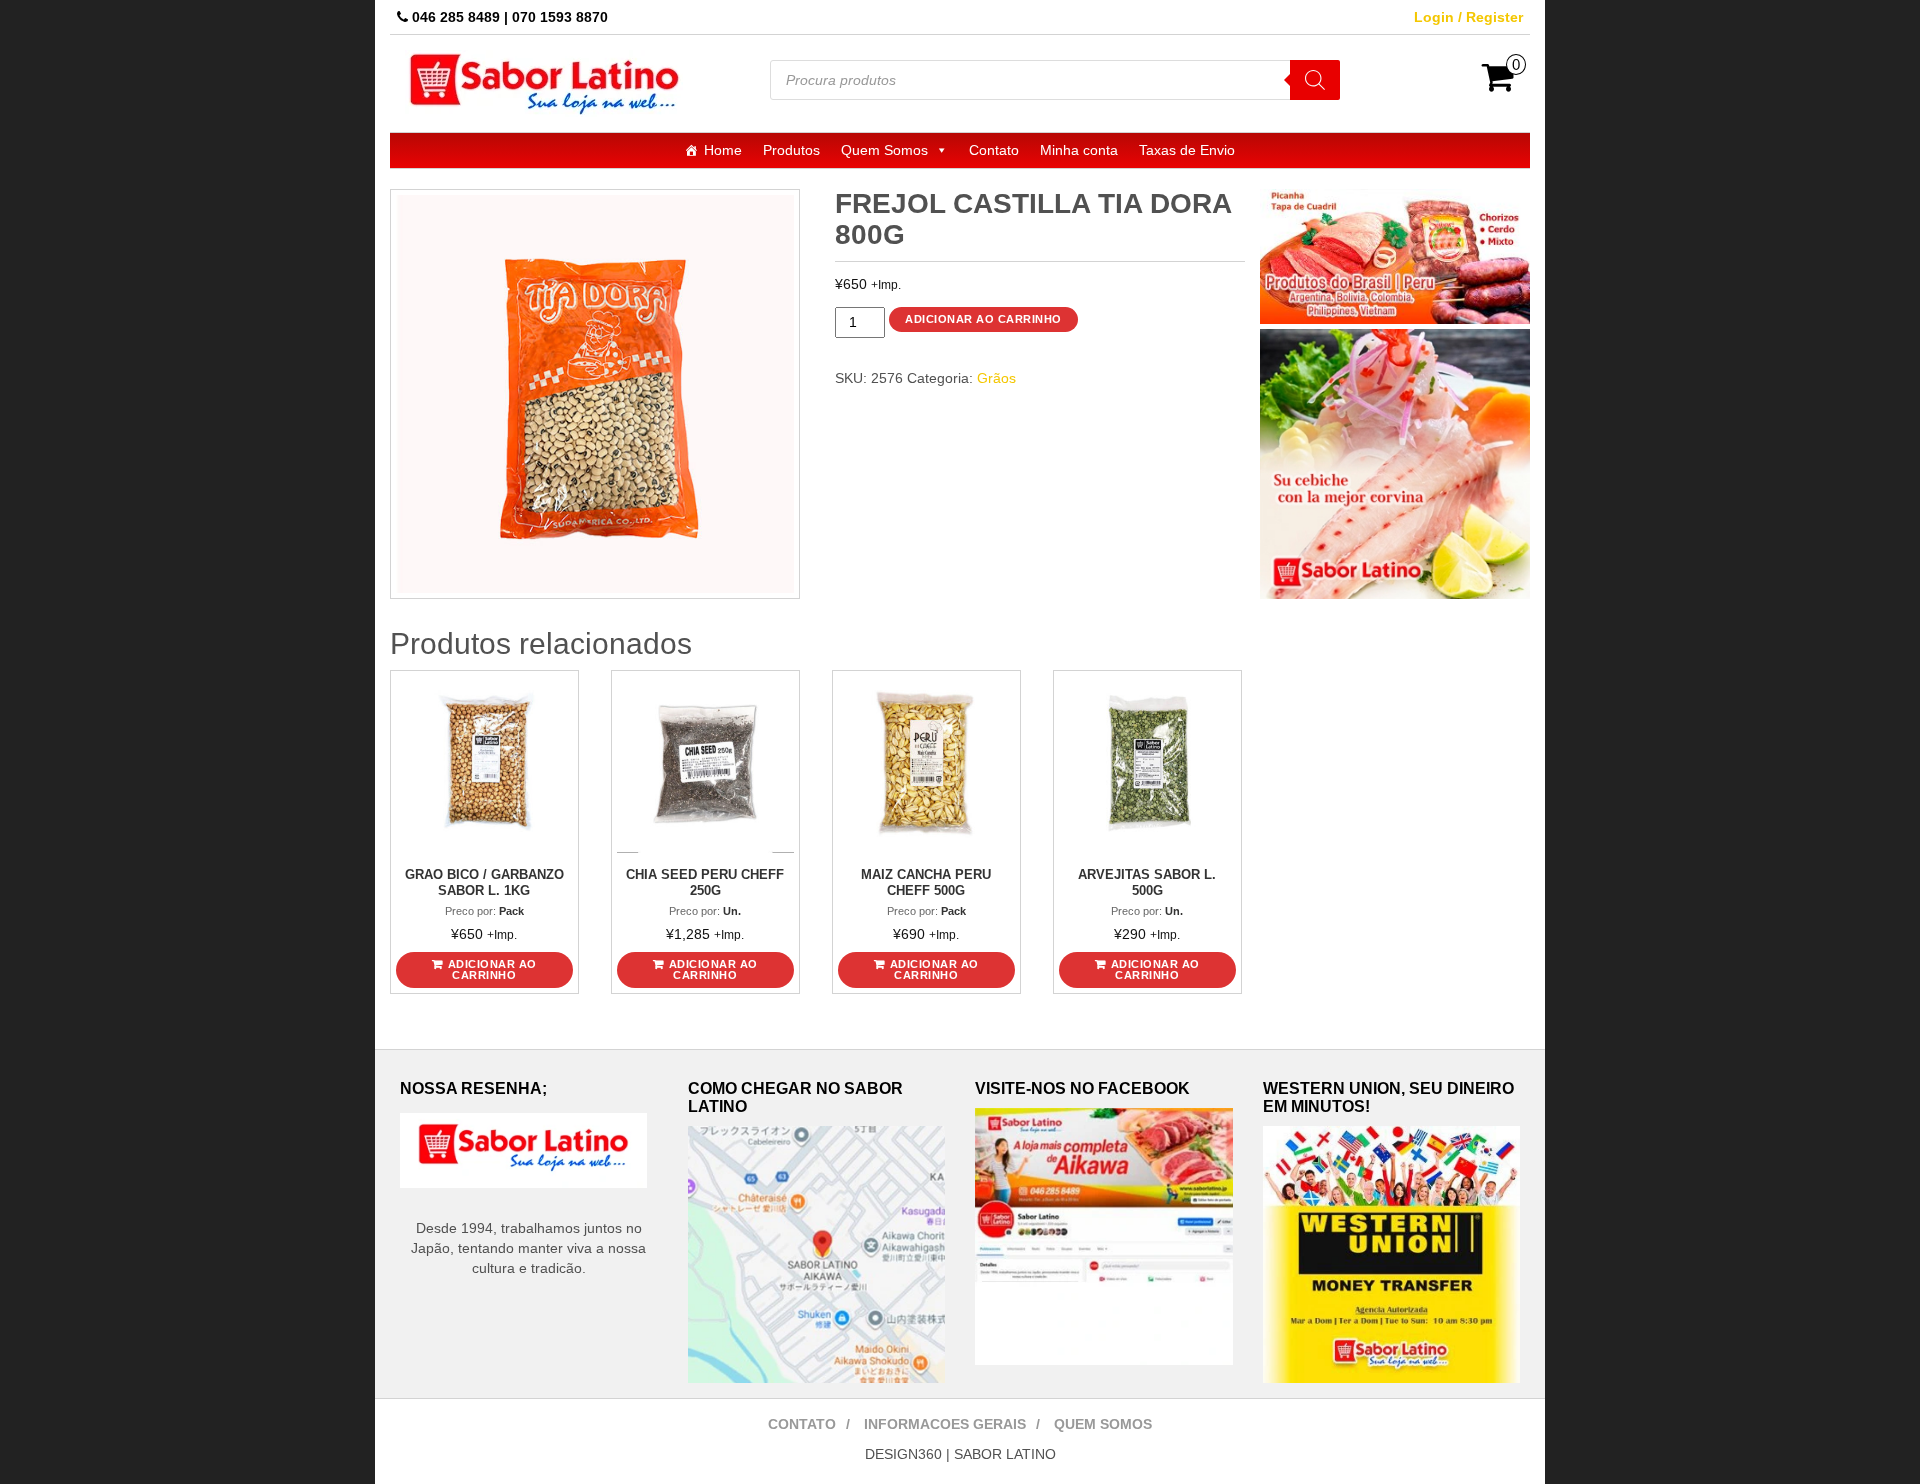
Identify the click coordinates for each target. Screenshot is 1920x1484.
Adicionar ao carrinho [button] (492, 969)
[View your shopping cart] (1498, 84)
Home (723, 150)
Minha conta (1079, 150)
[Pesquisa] (1315, 80)
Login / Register (1468, 17)
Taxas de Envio (1187, 150)
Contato (994, 150)
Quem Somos (884, 150)
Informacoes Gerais (945, 1424)
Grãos (996, 378)
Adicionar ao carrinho (983, 319)
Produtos (791, 150)
